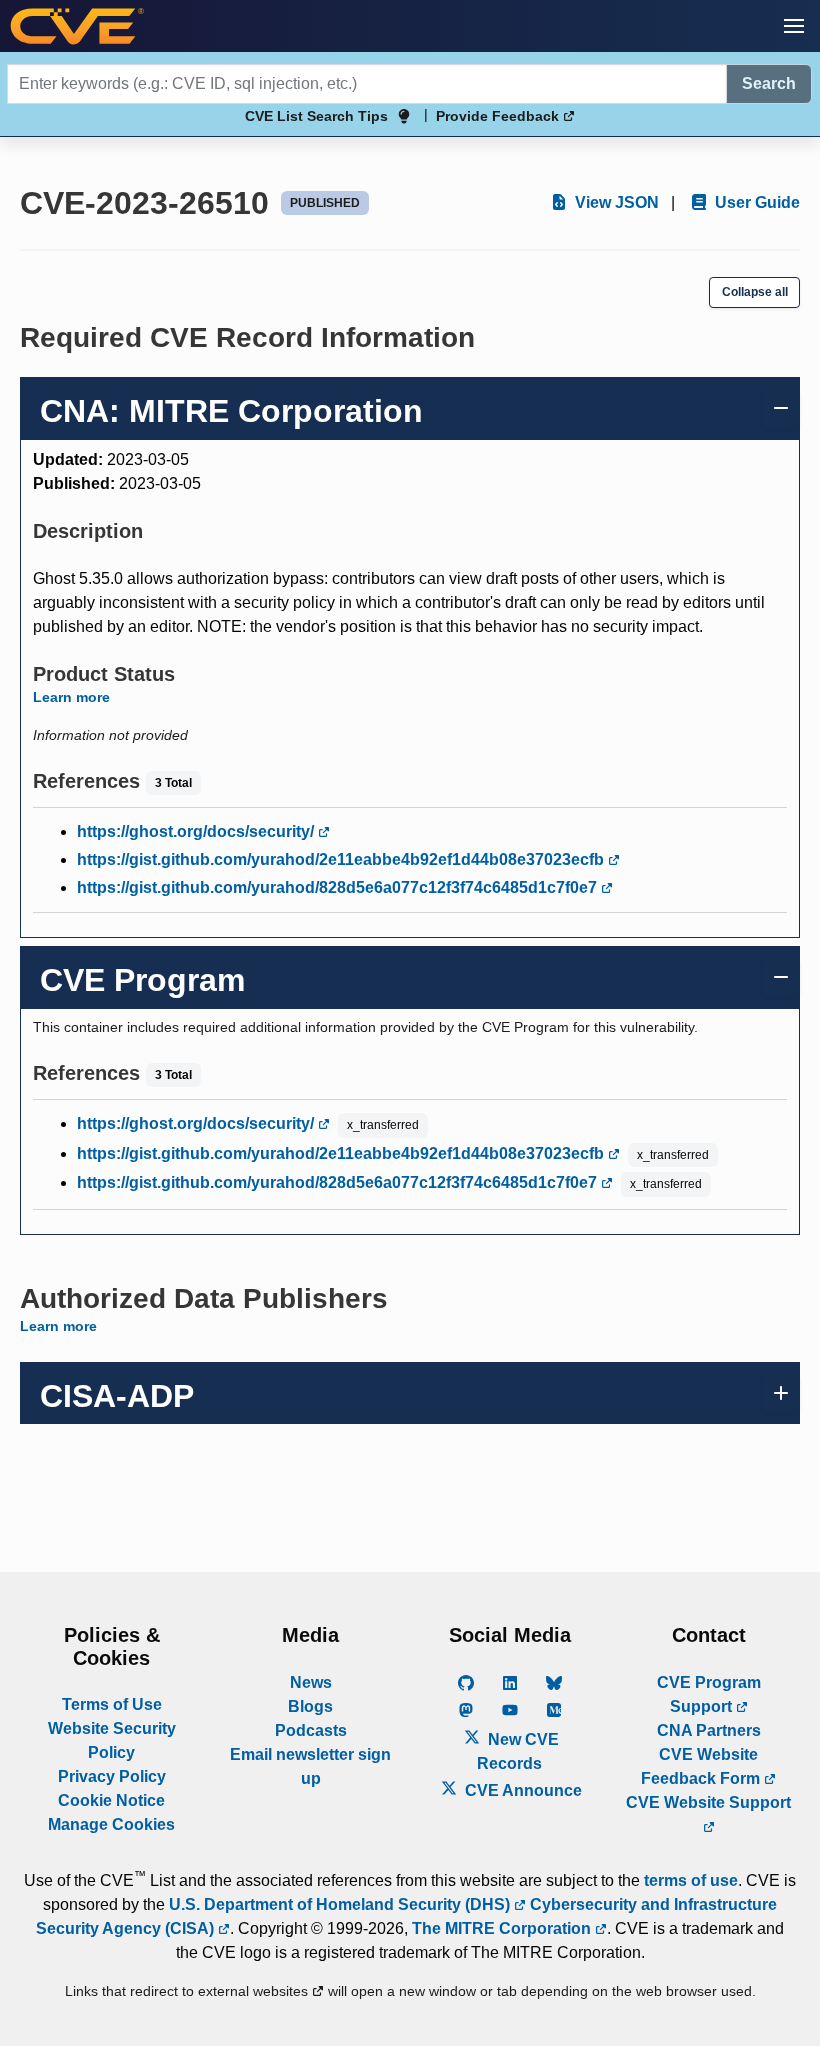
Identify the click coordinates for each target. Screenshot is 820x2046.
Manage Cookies (111, 1824)
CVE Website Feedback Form (702, 1766)
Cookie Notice (111, 1800)
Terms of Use (112, 1704)
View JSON (615, 202)
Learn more (71, 697)
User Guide (755, 202)
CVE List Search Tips (316, 116)
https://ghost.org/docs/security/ (197, 831)
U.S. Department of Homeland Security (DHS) (341, 1904)
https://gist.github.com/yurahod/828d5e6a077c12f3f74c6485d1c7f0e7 (339, 887)
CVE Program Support (709, 1694)
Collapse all (755, 292)
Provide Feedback (499, 116)
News (311, 1682)
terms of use (691, 1880)
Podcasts (311, 1730)
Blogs (310, 1706)
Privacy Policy (112, 1776)
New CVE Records (518, 1751)
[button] (794, 26)
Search (769, 83)
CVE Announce (521, 1790)
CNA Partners (709, 1730)
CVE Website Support (708, 1802)
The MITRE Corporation (503, 1928)
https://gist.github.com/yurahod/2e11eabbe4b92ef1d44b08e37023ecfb (342, 859)
